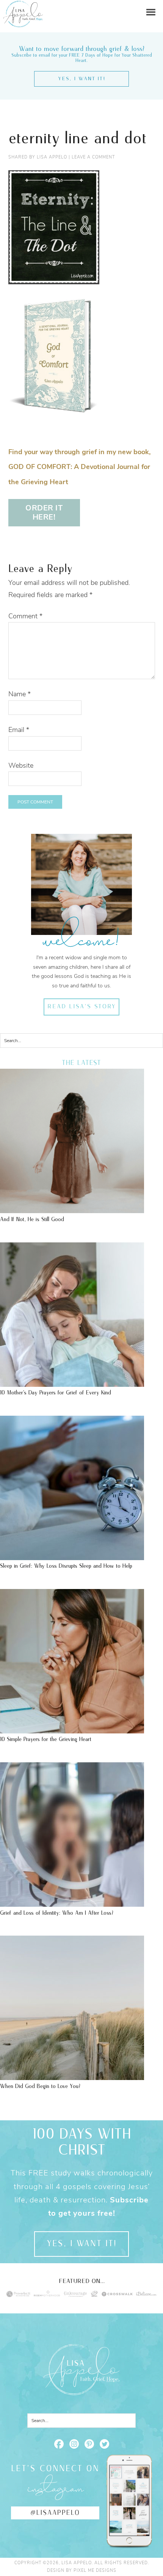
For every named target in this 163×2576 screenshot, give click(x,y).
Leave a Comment (93, 157)
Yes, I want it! (82, 79)
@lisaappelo (55, 2513)
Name (20, 694)
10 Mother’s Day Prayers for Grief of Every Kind (56, 1393)
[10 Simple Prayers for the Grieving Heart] (72, 1730)
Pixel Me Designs (95, 2570)
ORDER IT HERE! (44, 513)
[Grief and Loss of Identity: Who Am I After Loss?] (72, 1903)
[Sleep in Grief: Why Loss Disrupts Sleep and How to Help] (72, 1556)
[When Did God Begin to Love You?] (72, 2076)
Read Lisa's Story (82, 1007)
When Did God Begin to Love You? (40, 2086)
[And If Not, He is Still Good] (72, 1209)
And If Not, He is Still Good (32, 1219)
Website (21, 765)
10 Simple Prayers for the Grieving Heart (46, 1739)
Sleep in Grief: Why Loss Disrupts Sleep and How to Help (66, 1566)
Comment (25, 616)
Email (19, 730)
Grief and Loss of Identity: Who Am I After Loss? (57, 1913)
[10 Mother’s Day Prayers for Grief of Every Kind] (72, 1383)
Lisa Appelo (23, 6)
